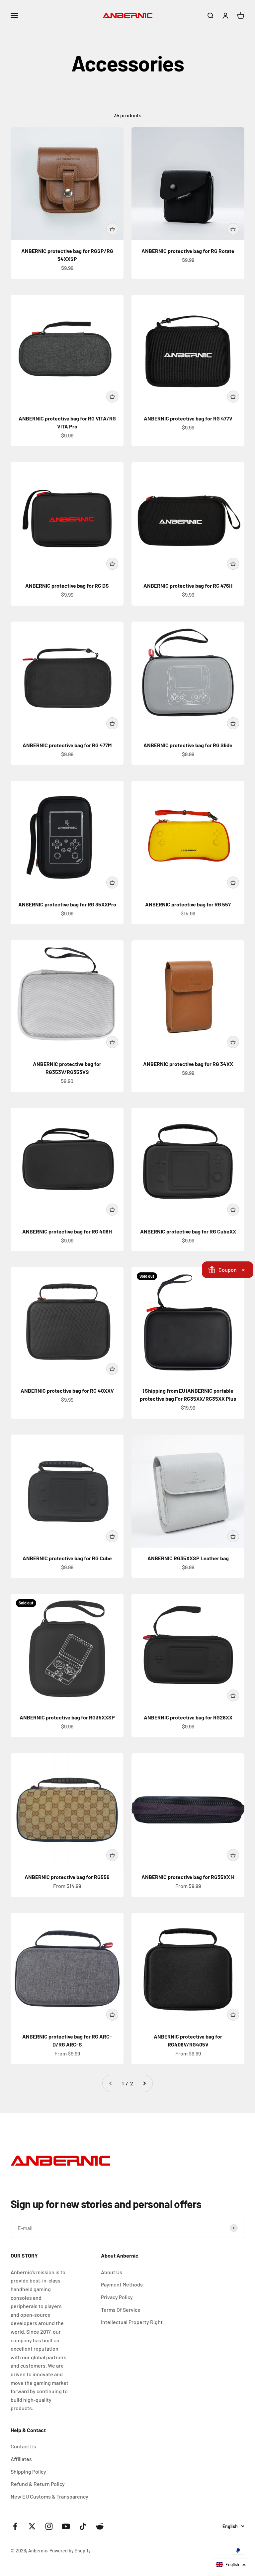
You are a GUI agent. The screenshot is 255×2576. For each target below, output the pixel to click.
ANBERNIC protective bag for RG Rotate (188, 251)
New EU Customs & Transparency (49, 2496)
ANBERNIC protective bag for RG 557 (188, 904)
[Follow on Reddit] (100, 2526)
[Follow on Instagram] (49, 2526)
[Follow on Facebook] (15, 2526)
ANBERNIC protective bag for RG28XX (188, 1717)
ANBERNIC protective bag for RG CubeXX (188, 1231)
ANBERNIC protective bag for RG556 (67, 1877)
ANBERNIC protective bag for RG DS (67, 585)
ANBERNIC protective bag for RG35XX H (188, 1877)
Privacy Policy (117, 2297)
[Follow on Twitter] (32, 2526)
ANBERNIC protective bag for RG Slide (188, 745)
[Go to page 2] (144, 2083)
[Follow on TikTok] (83, 2526)
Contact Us (23, 2446)
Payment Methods (122, 2284)
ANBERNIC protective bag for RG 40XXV (67, 1391)
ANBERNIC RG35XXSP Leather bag (188, 1558)
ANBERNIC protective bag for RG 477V (188, 418)
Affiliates (21, 2459)
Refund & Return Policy (38, 2484)
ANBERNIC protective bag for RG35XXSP (67, 1717)
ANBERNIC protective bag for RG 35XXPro (67, 904)
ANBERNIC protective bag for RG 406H (67, 1231)
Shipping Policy (28, 2471)
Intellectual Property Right (132, 2322)
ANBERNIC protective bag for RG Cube (67, 1558)
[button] (231, 2565)
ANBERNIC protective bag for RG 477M (67, 745)
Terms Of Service (121, 2310)
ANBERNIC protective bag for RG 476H (188, 585)
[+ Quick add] (112, 229)
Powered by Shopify (70, 2551)
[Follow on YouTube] (66, 2526)
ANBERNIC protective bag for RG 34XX (188, 1064)
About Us (112, 2272)
